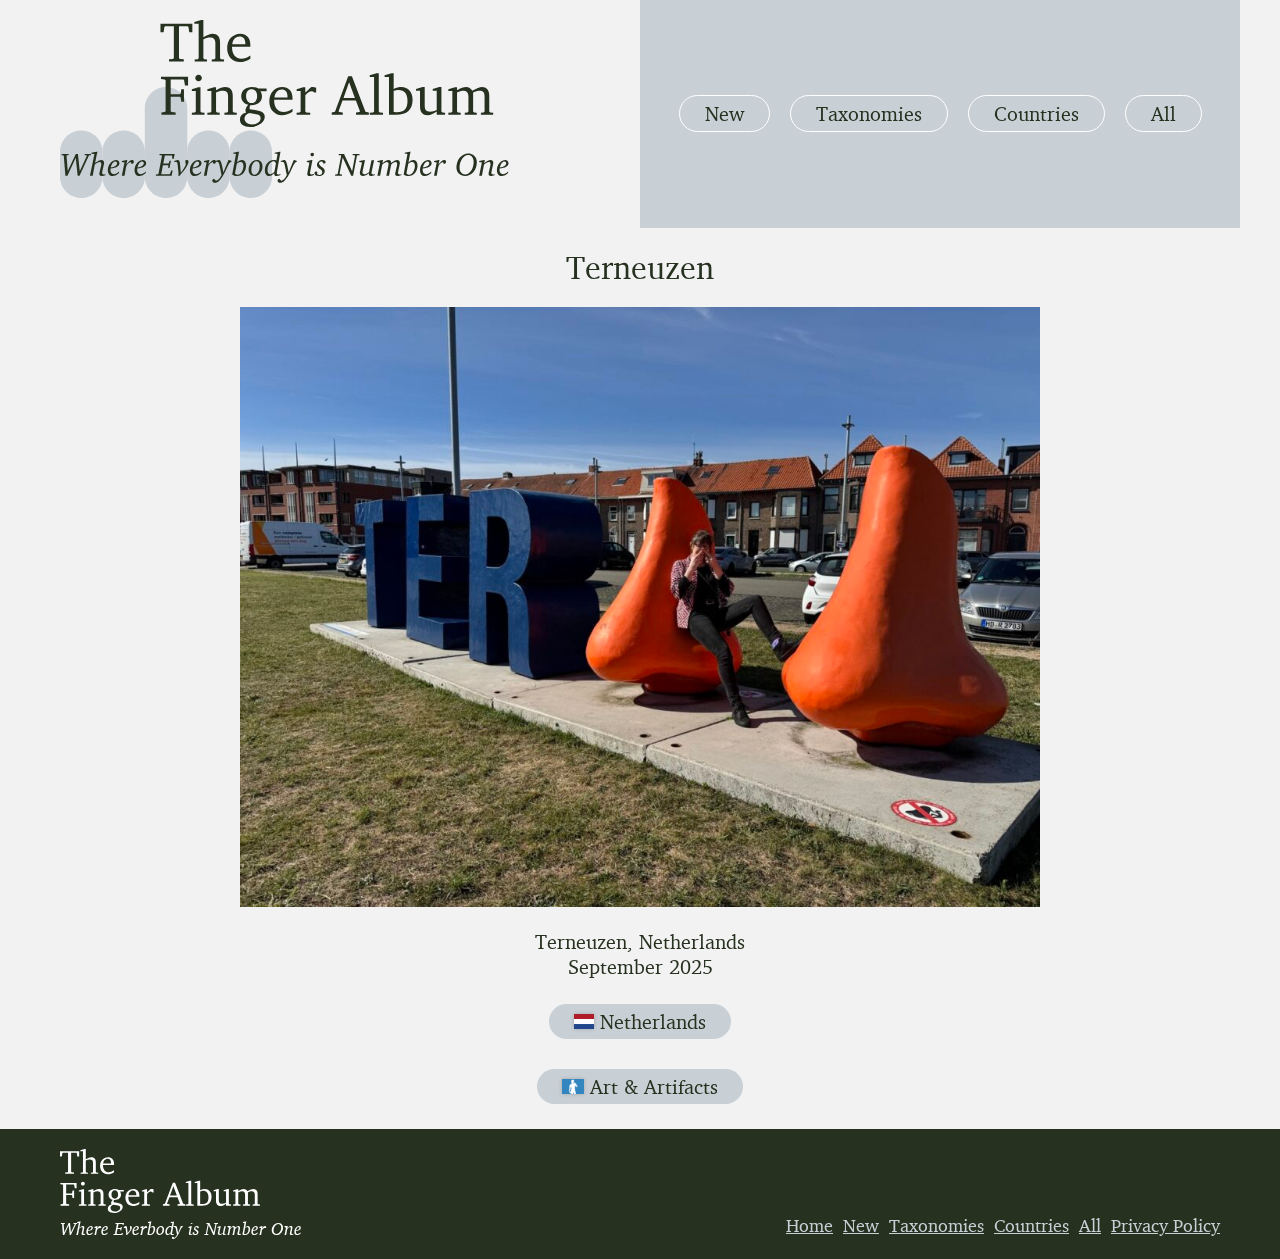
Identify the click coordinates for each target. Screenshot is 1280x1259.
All (1163, 113)
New (724, 113)
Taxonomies (869, 113)
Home (809, 1225)
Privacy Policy (1165, 1225)
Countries (1036, 113)
